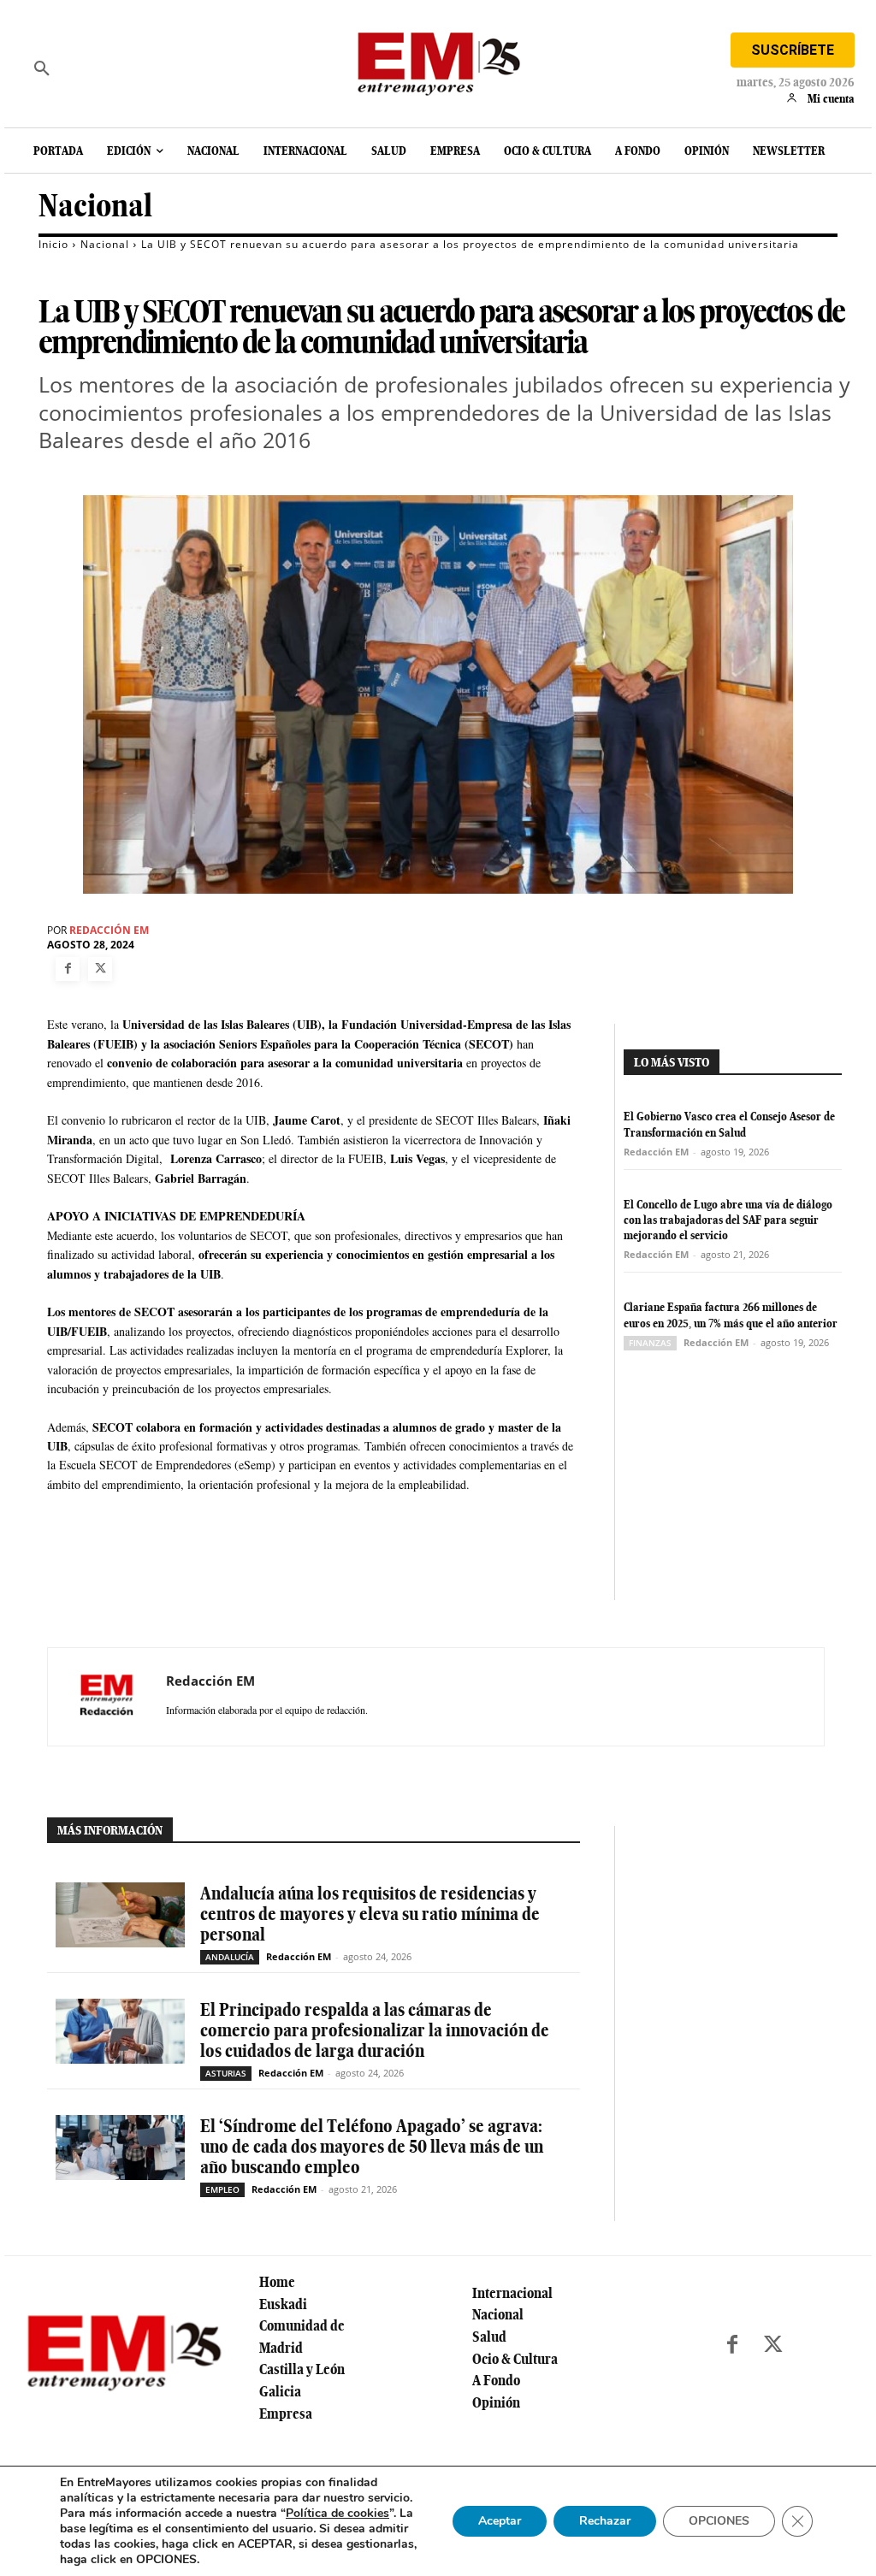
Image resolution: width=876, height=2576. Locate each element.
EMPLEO (222, 2189)
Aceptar (500, 2521)
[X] (100, 969)
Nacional (95, 206)
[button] (42, 68)
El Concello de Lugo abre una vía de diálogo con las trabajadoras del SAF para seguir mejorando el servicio (728, 1220)
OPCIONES (719, 2521)
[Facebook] (68, 969)
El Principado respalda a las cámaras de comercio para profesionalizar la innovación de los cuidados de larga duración (375, 2030)
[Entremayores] (438, 60)
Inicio (53, 244)
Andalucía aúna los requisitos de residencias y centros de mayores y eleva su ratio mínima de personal (370, 1914)
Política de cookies (337, 2513)
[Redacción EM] (107, 1697)
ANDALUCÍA (230, 1957)
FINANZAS (650, 1343)
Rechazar (605, 2521)
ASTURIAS (226, 2073)
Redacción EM (109, 931)
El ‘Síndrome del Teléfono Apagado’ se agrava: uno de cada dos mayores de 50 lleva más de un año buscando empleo (372, 2146)
